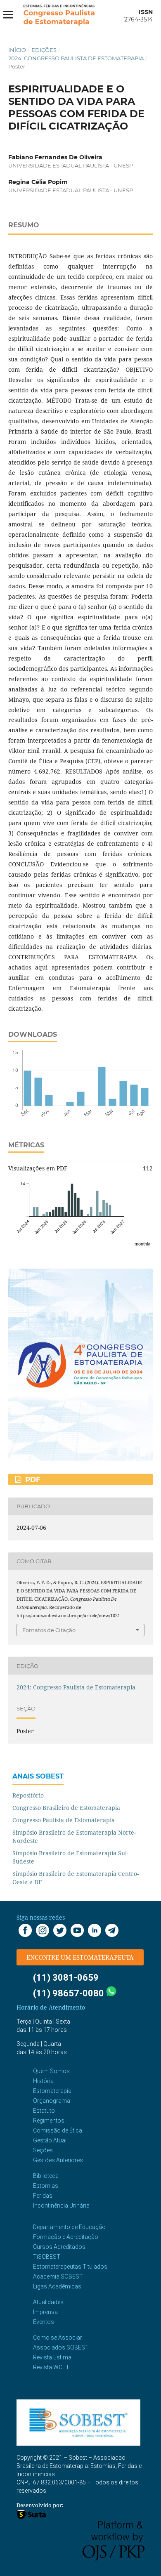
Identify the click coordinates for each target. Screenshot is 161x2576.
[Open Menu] (8, 14)
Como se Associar (58, 2338)
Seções (43, 2150)
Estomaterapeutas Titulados (70, 2267)
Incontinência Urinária (61, 2206)
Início (17, 50)
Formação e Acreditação (66, 2237)
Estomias (46, 2186)
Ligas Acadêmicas (57, 2286)
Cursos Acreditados (59, 2247)
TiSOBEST (47, 2257)
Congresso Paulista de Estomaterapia (64, 1820)
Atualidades (48, 2302)
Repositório (28, 1795)
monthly (142, 1244)
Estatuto (44, 2111)
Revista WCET (51, 2367)
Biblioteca (46, 2176)
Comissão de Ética (58, 2130)
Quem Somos (51, 2071)
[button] (80, 1957)
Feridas (43, 2196)
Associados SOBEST (61, 2347)
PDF (32, 1479)
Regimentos (49, 2121)
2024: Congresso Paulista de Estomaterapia (76, 58)
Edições (44, 50)
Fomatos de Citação (49, 1630)
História (43, 2081)
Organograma (52, 2101)
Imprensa (45, 2312)
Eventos (44, 2322)
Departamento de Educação (69, 2227)
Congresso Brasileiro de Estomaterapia (66, 1808)
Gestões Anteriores (58, 2160)
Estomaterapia (52, 2091)
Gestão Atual (50, 2140)
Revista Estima (52, 2357)
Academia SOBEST (58, 2276)
